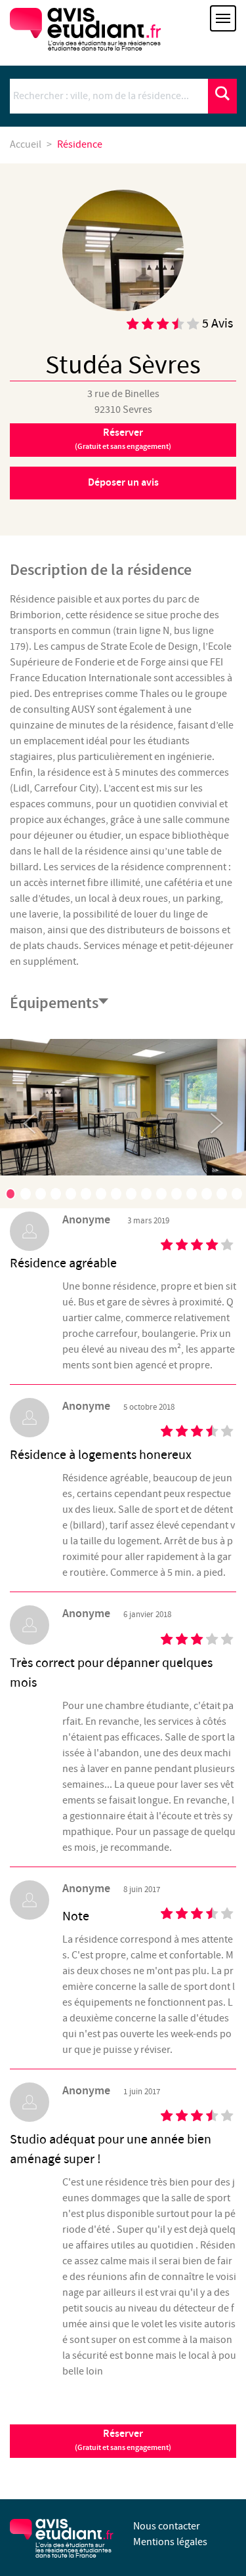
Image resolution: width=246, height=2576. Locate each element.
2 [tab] (26, 1194)
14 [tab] (207, 1194)
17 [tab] (123, 1220)
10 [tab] (146, 1194)
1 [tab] (10, 1194)
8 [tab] (116, 1194)
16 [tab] (237, 1194)
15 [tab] (222, 1194)
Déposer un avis (123, 483)
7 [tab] (101, 1194)
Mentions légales (170, 2542)
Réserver (123, 439)
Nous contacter (167, 2526)
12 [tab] (176, 1194)
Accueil (26, 145)
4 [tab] (56, 1194)
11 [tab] (161, 1194)
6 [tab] (86, 1194)
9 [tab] (131, 1194)
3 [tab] (41, 1194)
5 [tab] (71, 1194)
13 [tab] (192, 1194)
